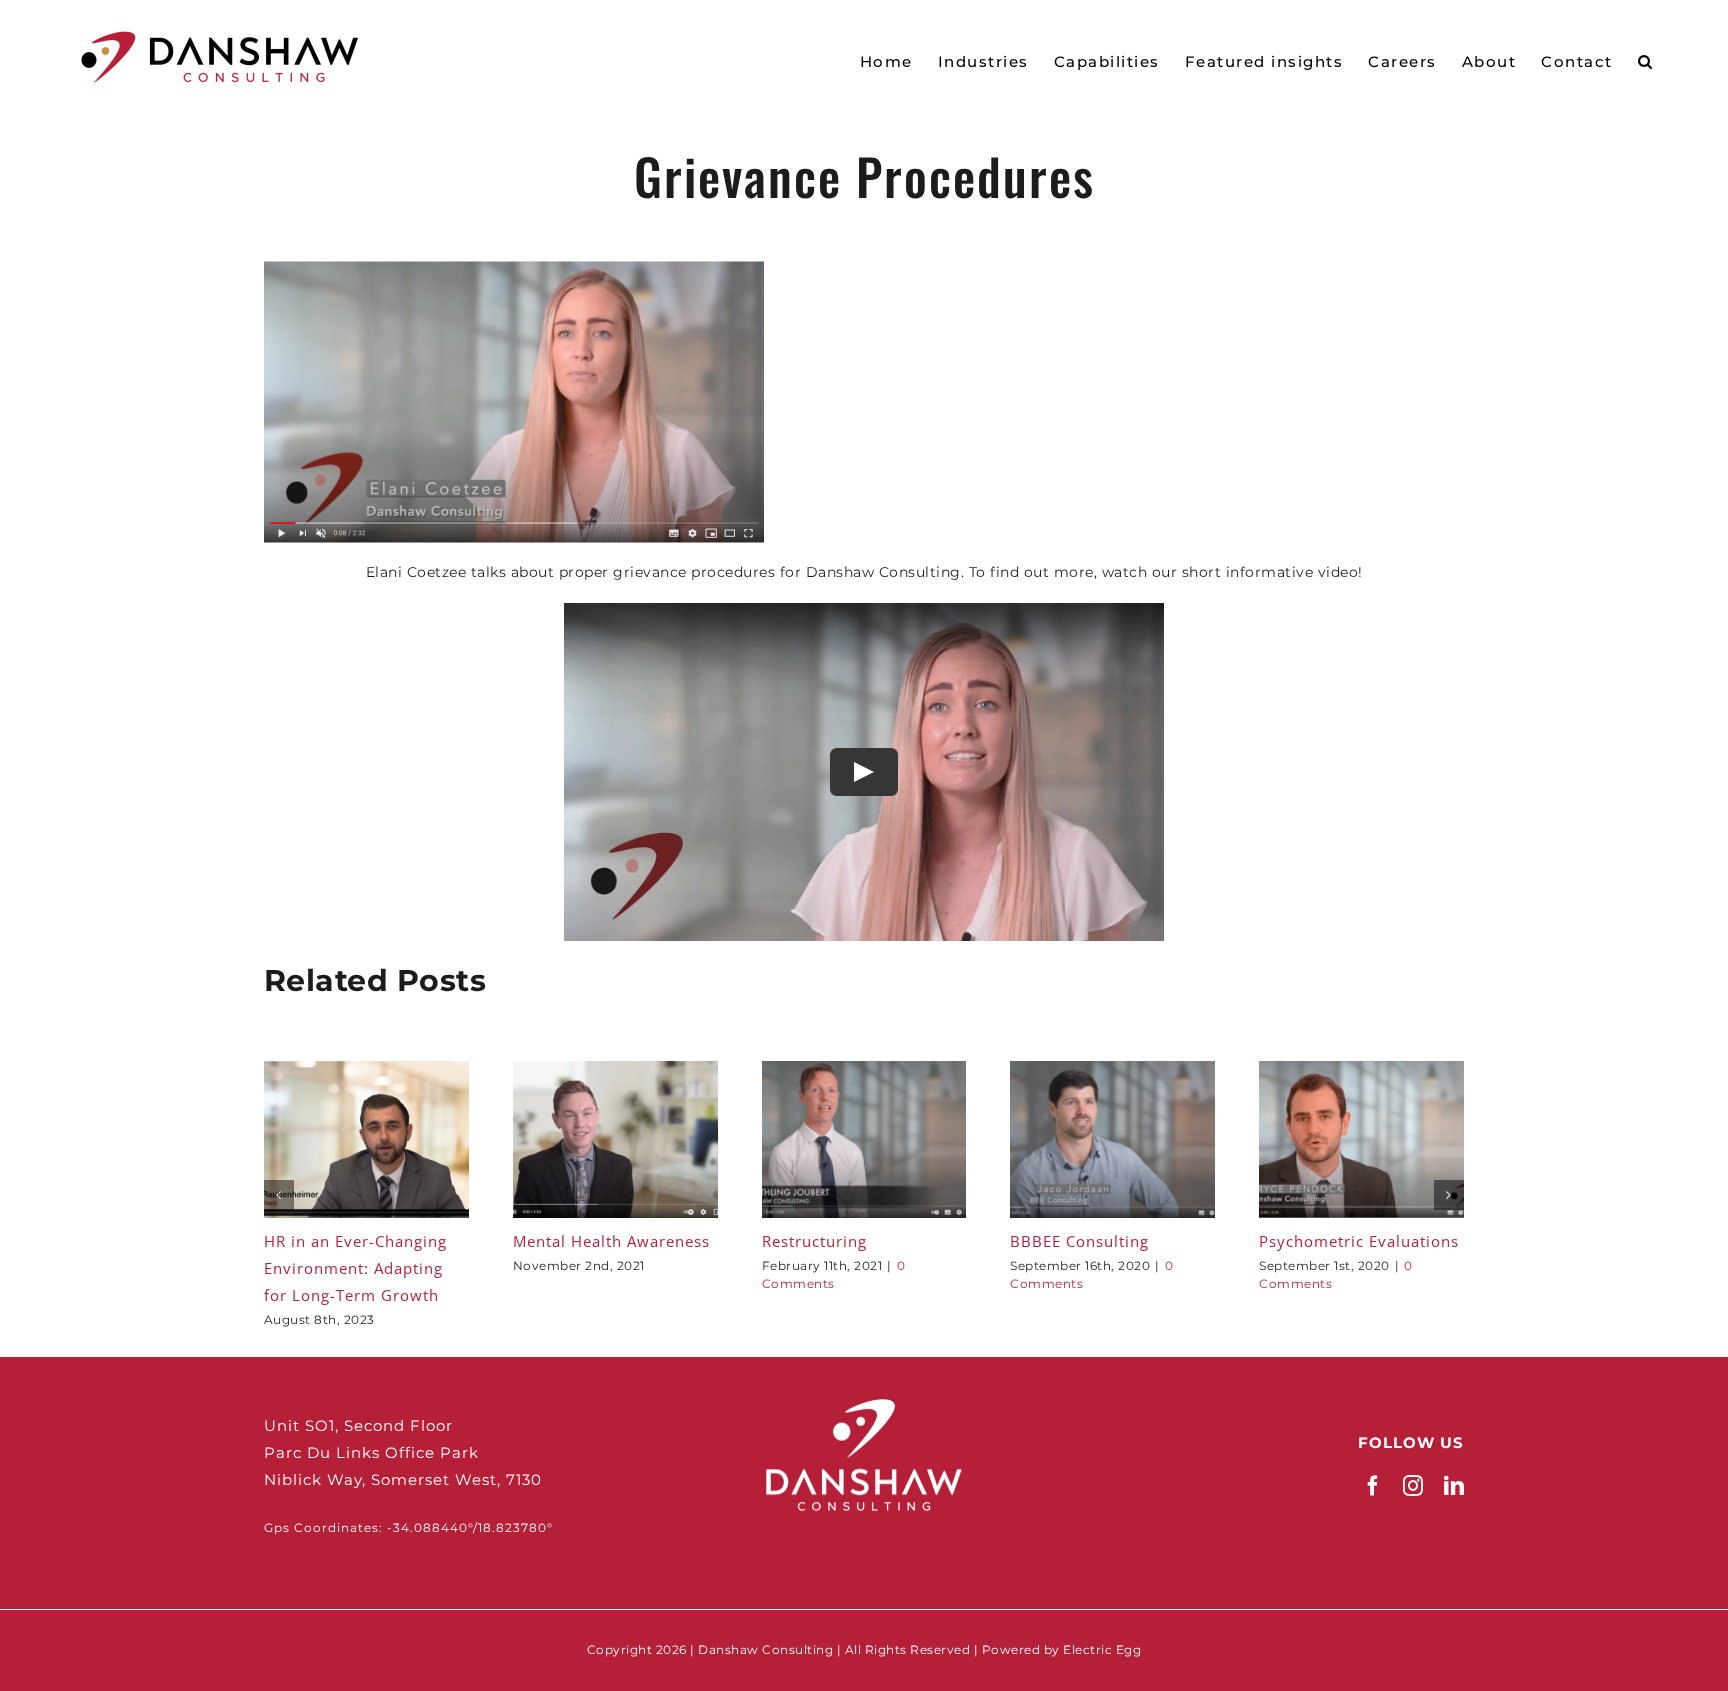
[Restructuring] (864, 1070)
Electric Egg (1102, 1649)
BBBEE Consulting (1079, 1241)
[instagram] (1413, 1486)
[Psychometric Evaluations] (1361, 1070)
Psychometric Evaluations (1359, 1241)
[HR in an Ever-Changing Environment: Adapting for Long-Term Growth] (366, 1070)
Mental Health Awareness (611, 1241)
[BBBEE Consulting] (1112, 1070)
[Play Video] (864, 771)
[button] (1646, 60)
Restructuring (814, 1241)
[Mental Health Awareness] (615, 1070)
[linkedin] (1454, 1486)
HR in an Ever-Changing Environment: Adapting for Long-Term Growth (355, 1268)
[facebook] (1373, 1486)
